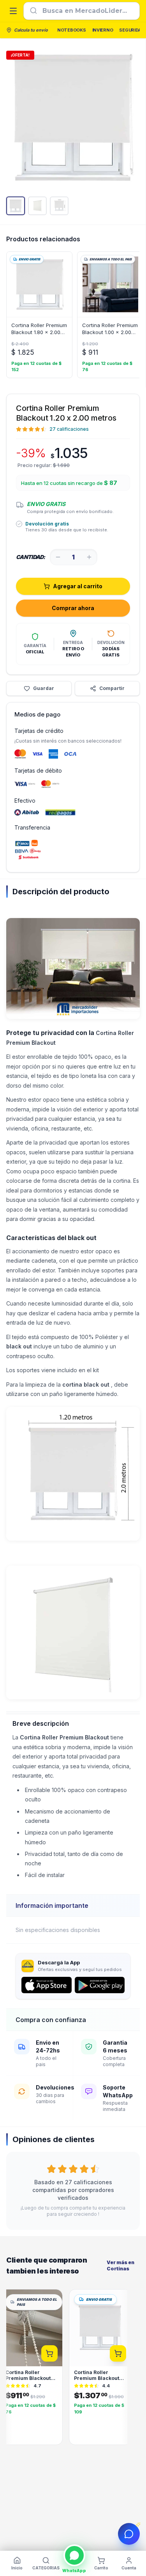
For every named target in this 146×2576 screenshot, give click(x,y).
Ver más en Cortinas (120, 2265)
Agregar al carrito (78, 586)
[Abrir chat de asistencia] (129, 2534)
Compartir (112, 688)
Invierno (103, 30)
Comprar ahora (73, 608)
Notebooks (72, 30)
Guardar (44, 688)
